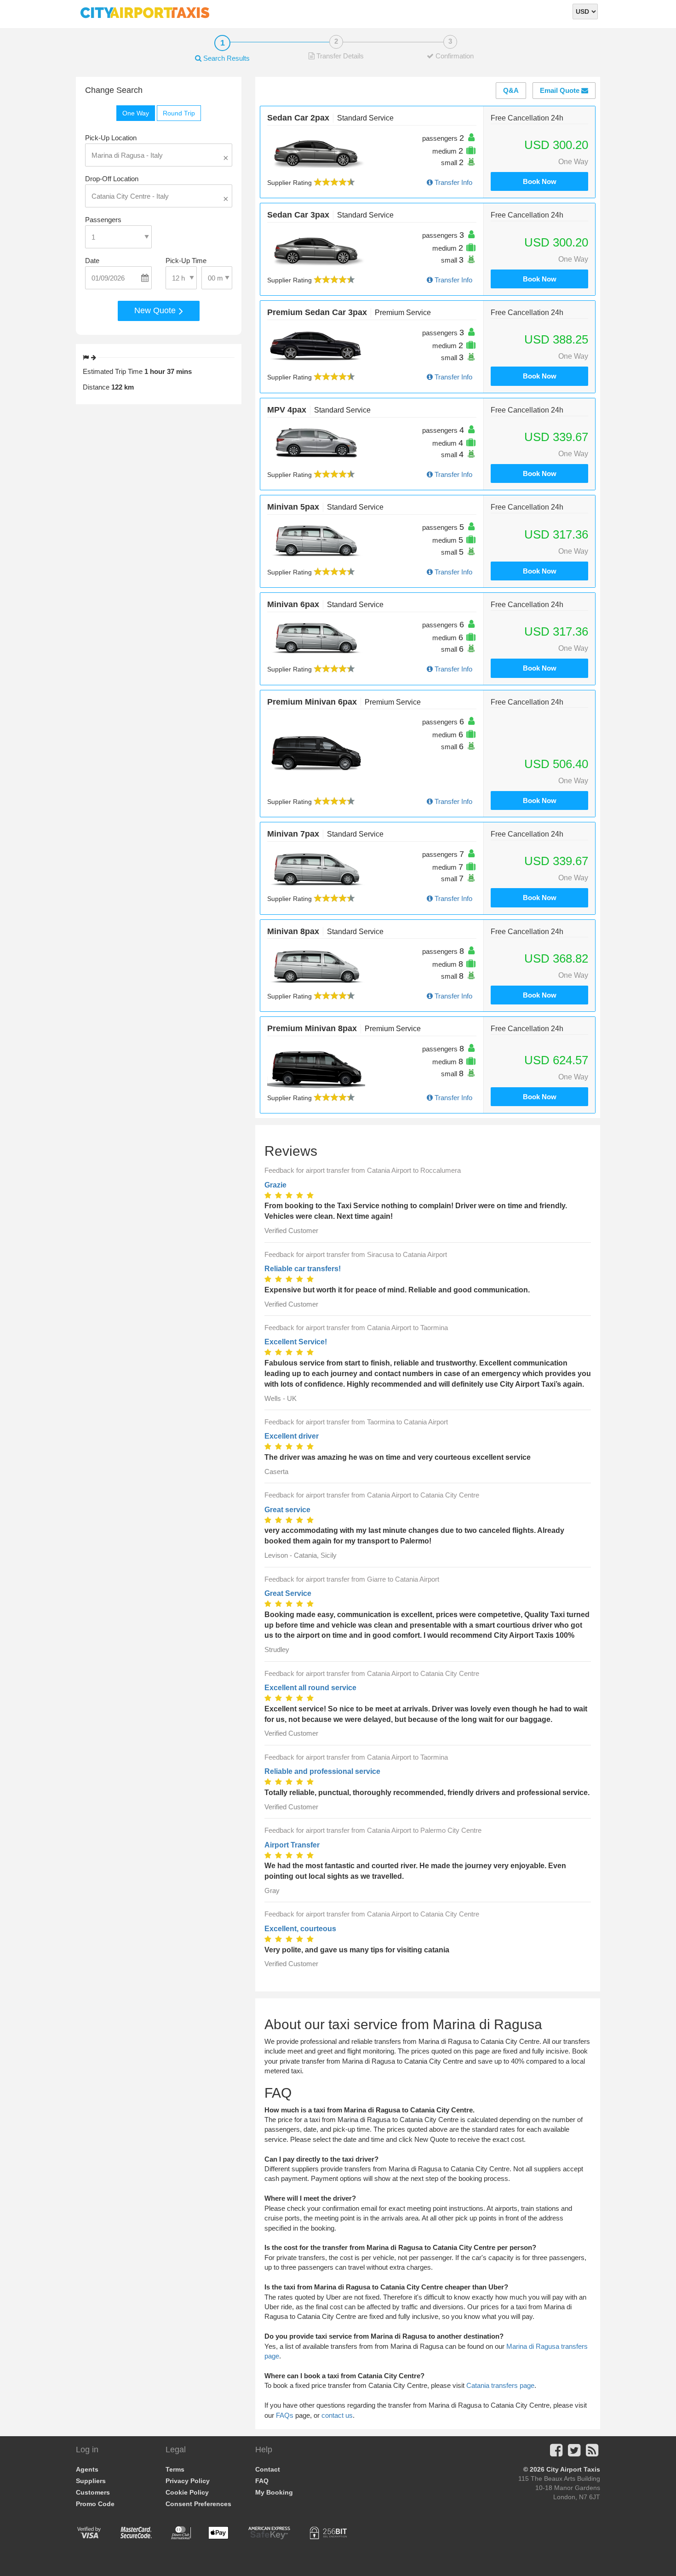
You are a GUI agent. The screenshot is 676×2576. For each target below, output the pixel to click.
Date (92, 261)
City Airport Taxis (573, 2469)
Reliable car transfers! (303, 1269)
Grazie (275, 1185)
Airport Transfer (292, 1845)
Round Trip (179, 113)
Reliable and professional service (322, 1771)
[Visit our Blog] (592, 2453)
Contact (268, 2469)
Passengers (103, 220)
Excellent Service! (296, 1342)
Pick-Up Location (111, 138)
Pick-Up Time (186, 261)
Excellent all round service (310, 1688)
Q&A (511, 90)
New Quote (156, 310)
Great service (287, 1510)
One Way (136, 113)
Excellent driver (292, 1436)
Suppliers (91, 2481)
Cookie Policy (187, 2492)
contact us (337, 2415)
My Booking (274, 2492)
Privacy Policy (188, 2481)
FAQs (285, 2415)
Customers (93, 2492)
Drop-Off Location (112, 179)
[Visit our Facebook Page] (556, 2453)
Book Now (540, 181)
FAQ (262, 2481)
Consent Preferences (198, 2504)
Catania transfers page (500, 2385)
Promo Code (95, 2504)
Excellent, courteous (300, 1929)
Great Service (288, 1593)
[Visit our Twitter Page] (574, 2453)
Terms (175, 2469)
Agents (87, 2469)
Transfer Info (453, 182)
